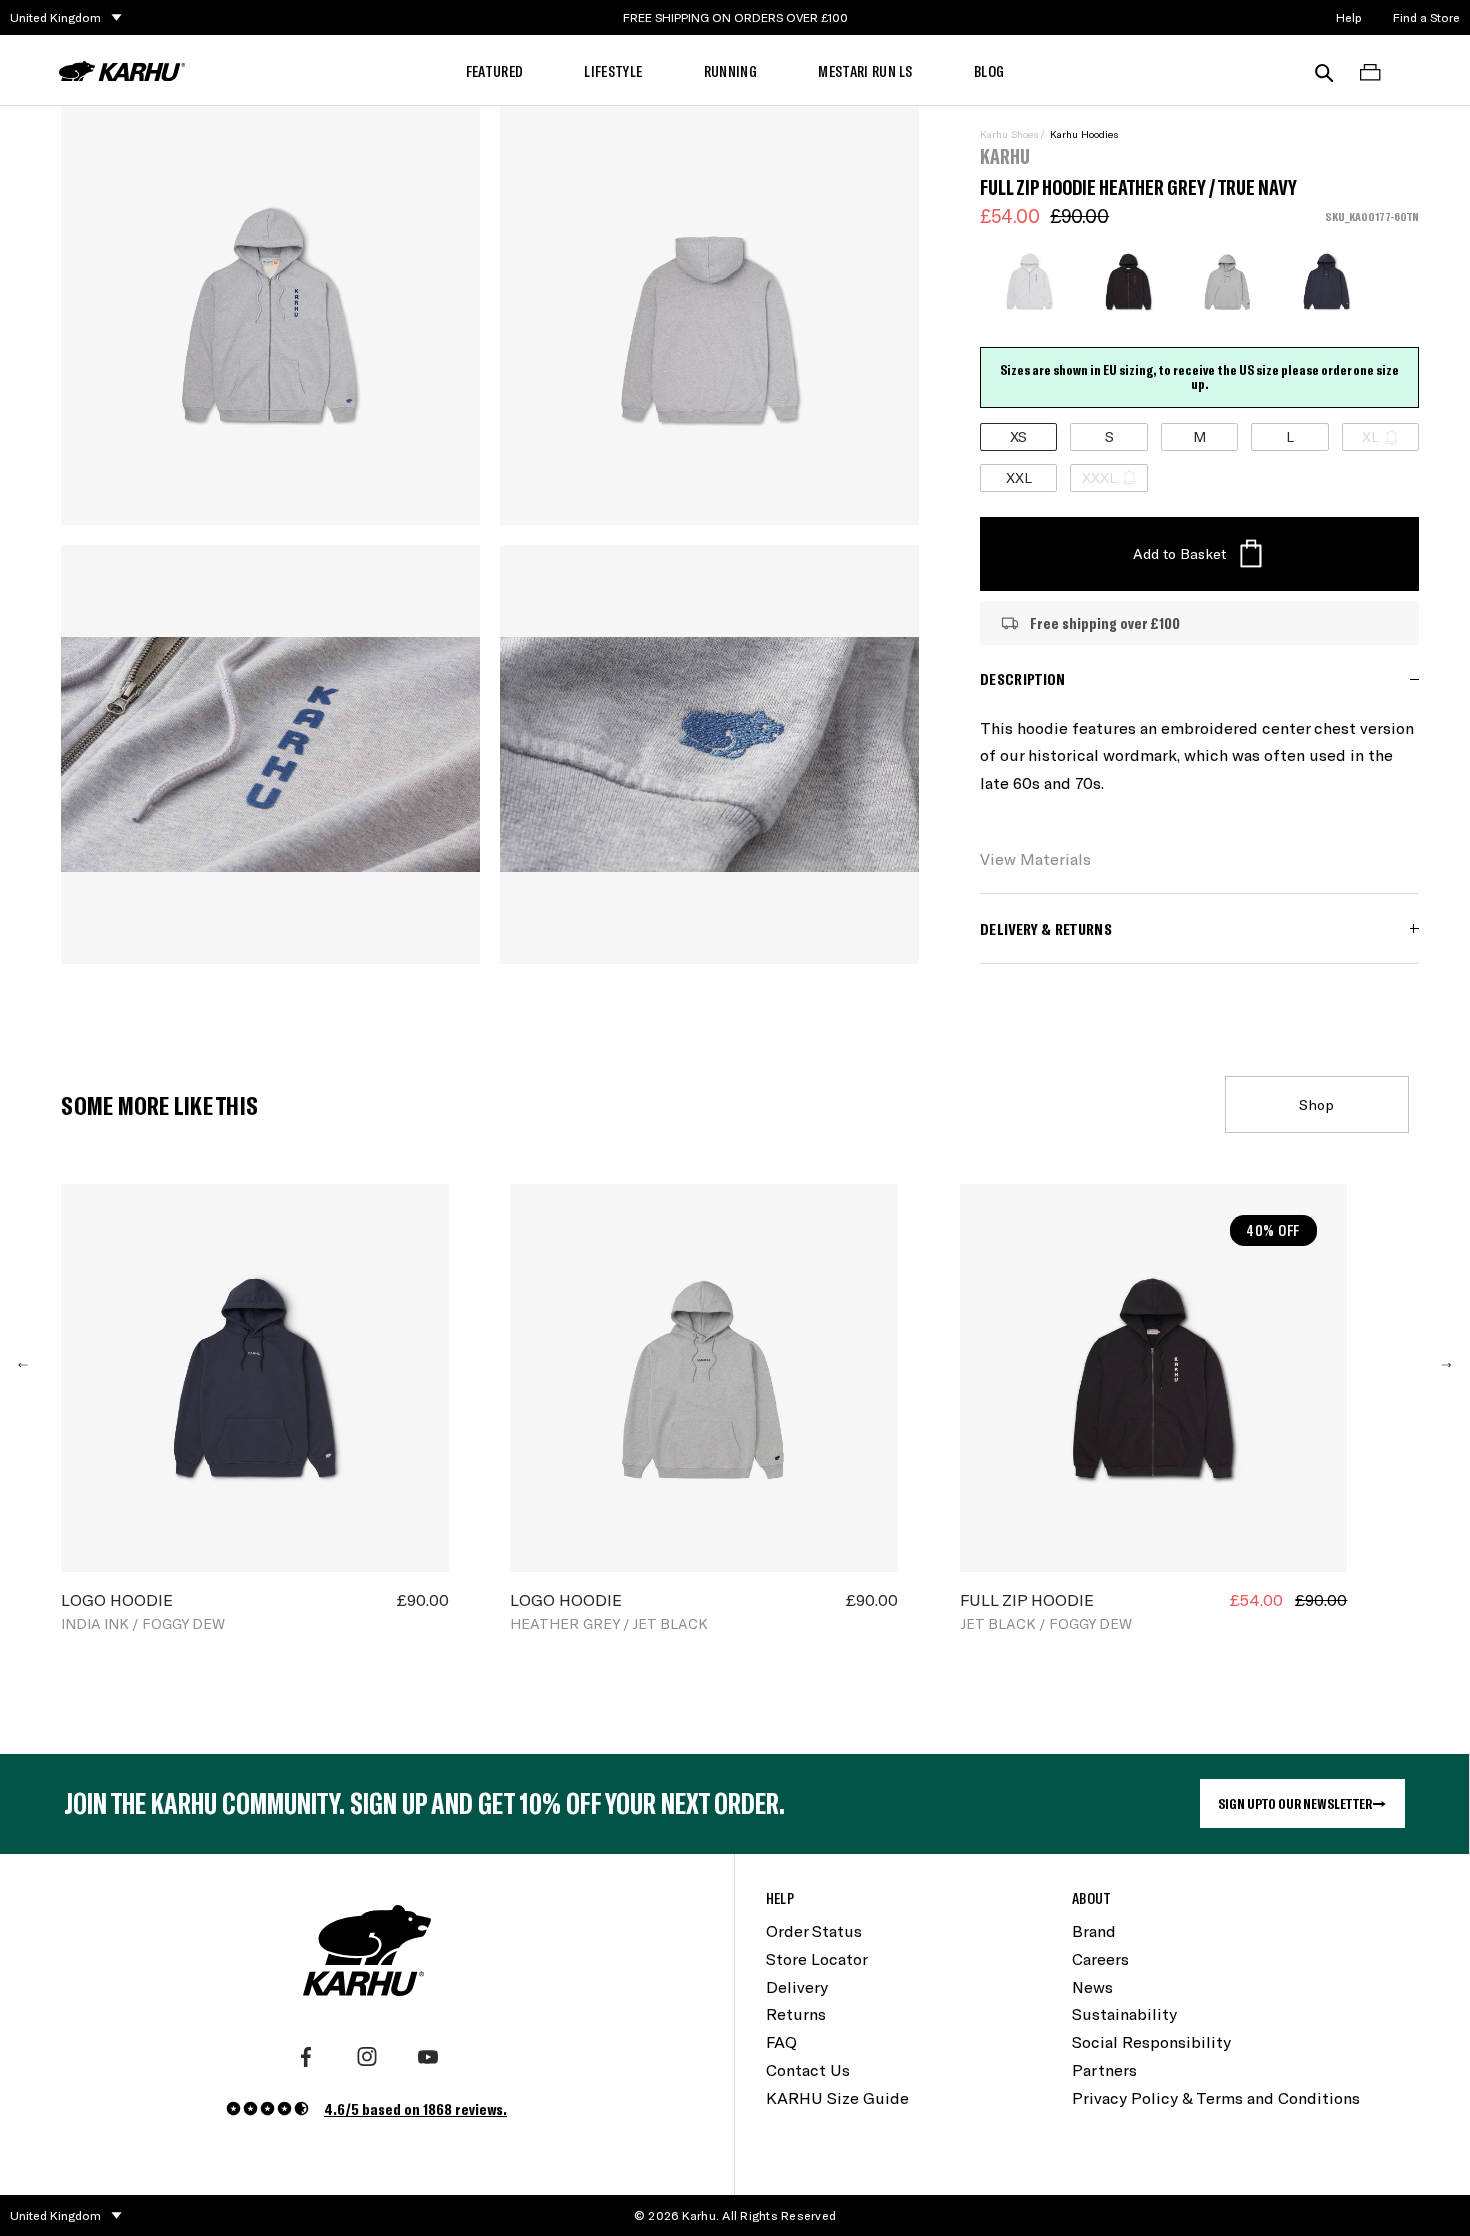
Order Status (814, 1930)
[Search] (1324, 71)
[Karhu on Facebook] (306, 2057)
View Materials (1035, 858)
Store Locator (817, 1958)
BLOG (989, 70)
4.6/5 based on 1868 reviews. (415, 2108)
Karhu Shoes (1009, 134)
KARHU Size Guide (837, 2097)
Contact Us (808, 2069)
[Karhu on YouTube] (428, 2057)
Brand (1094, 1930)
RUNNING (730, 70)
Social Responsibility (1151, 2041)
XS (1018, 436)
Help (1349, 17)
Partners (1104, 2069)
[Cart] (1370, 71)
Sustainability (1124, 2013)
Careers (1100, 1958)
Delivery (797, 1986)
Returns (796, 2013)
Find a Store (1426, 17)
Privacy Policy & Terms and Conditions (1216, 2097)
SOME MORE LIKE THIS (159, 1104)
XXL (1019, 477)
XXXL (1099, 477)
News (1092, 1986)
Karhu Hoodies (1084, 134)
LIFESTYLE (613, 70)
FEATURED (495, 70)
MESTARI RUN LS (865, 70)
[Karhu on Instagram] (367, 2057)
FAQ (781, 2041)
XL (1370, 436)
